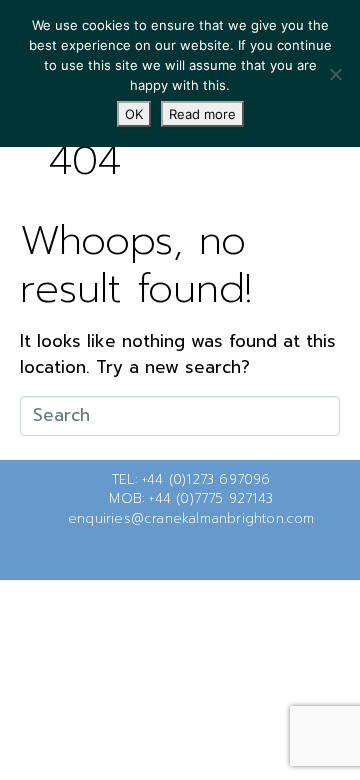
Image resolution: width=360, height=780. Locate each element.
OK (134, 114)
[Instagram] (212, 554)
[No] (335, 74)
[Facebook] (180, 554)
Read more (202, 114)
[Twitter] (148, 554)
